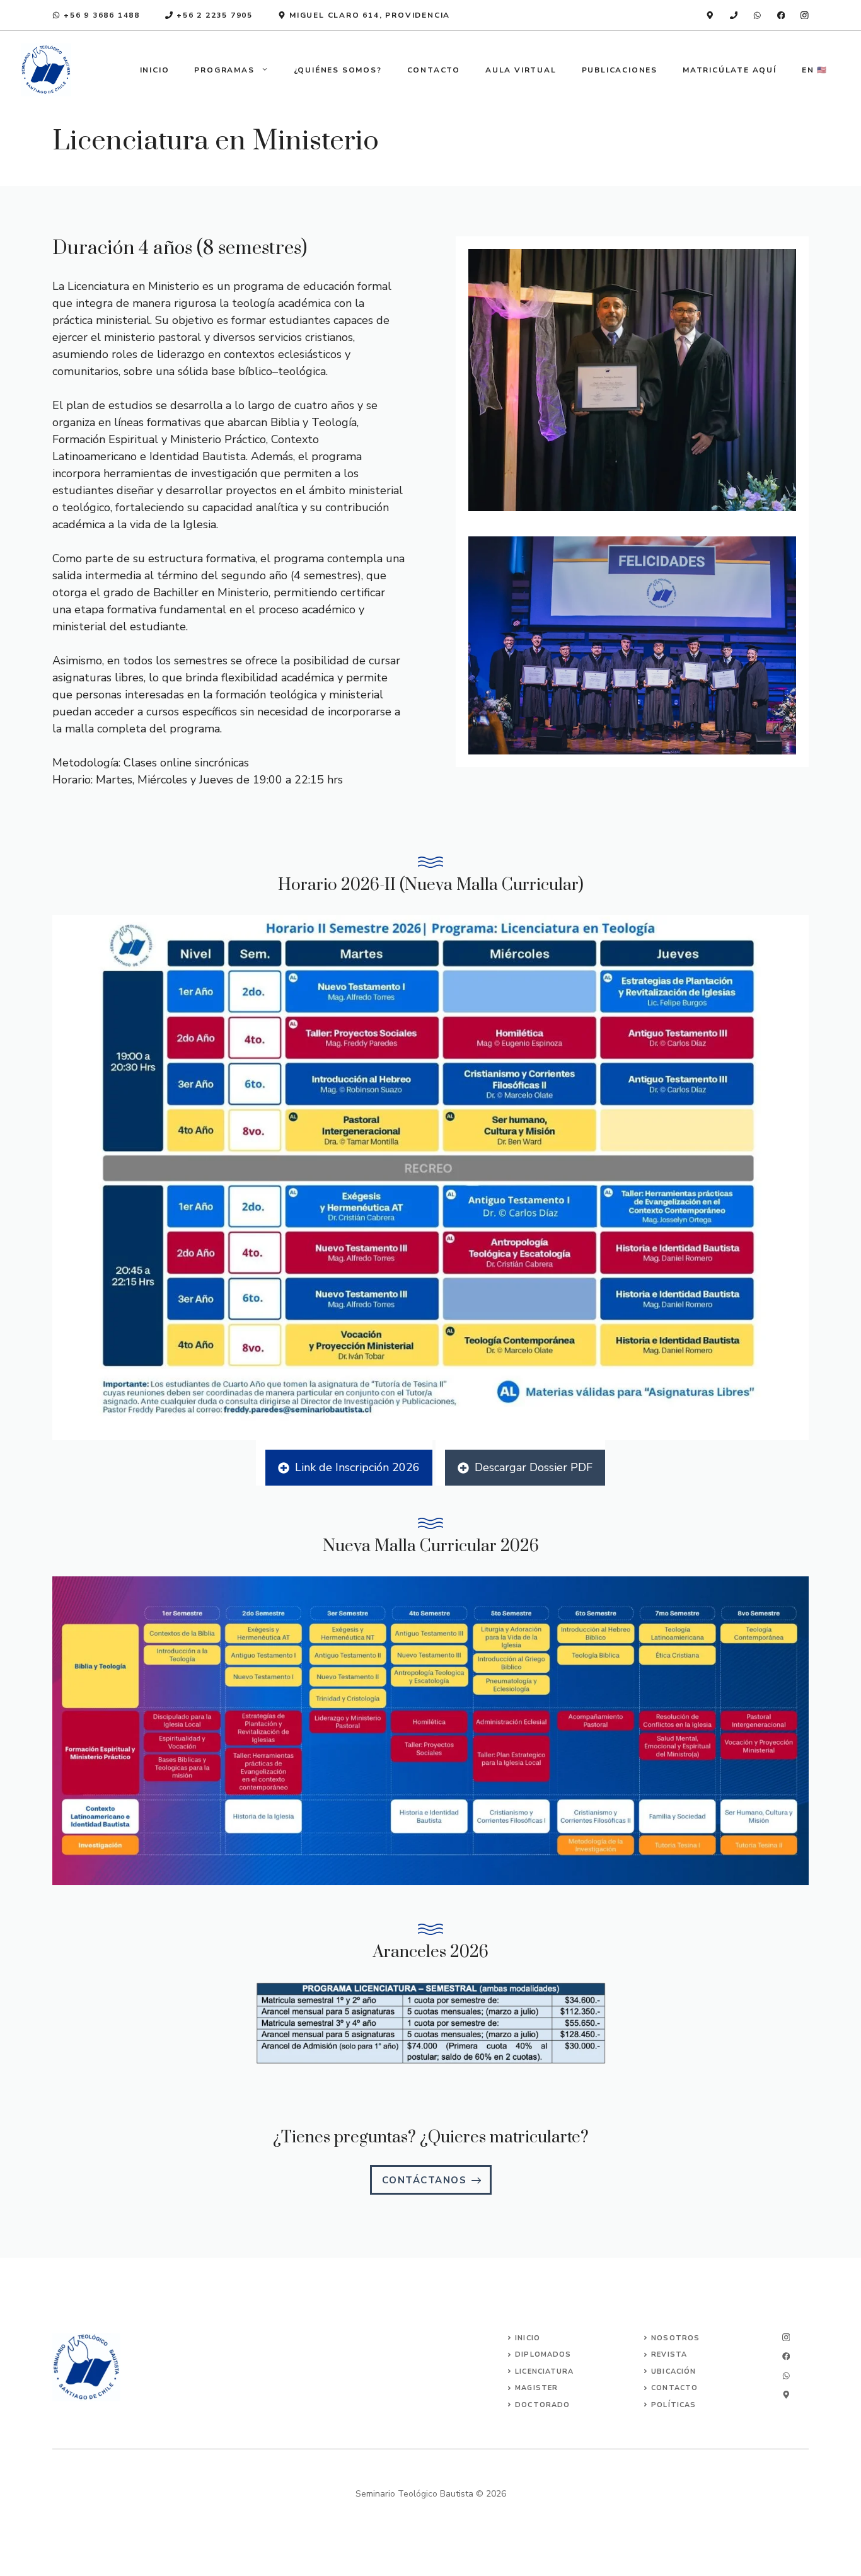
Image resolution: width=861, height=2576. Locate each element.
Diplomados (543, 2354)
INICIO (528, 2338)
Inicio (155, 70)
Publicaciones (620, 70)
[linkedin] (710, 15)
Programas (224, 70)
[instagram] (805, 15)
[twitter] (786, 2356)
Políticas (673, 2405)
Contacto (434, 70)
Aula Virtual (521, 70)
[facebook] (781, 15)
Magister (536, 2388)
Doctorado (542, 2405)
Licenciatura (544, 2371)
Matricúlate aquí (730, 70)
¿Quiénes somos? (338, 70)
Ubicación (673, 2371)
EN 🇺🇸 (815, 70)
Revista (669, 2354)
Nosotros (675, 2338)
